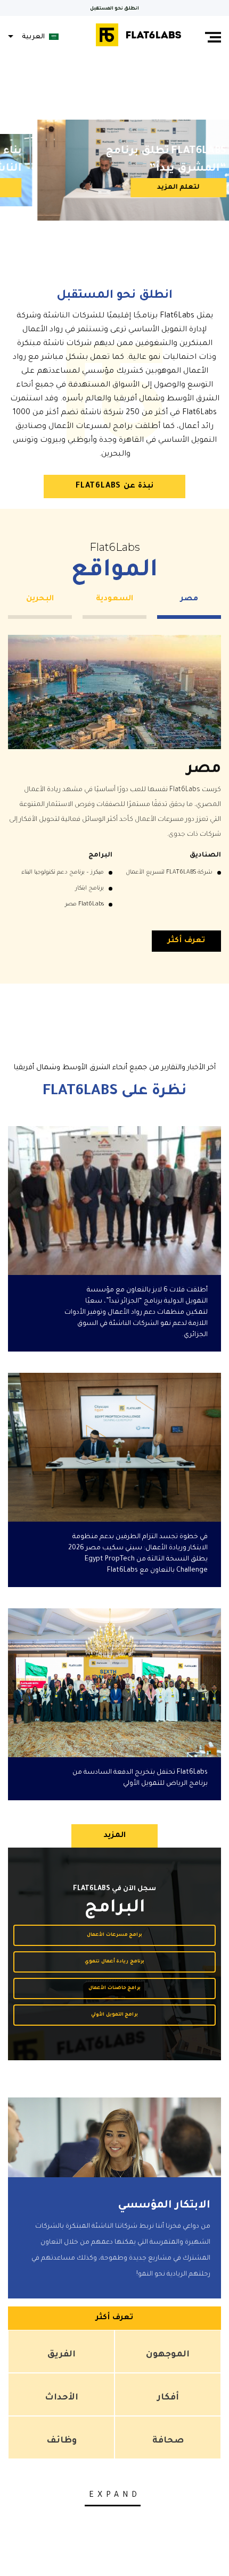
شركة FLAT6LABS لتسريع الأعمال (169, 872)
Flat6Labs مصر (84, 904)
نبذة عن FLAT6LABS (114, 486)
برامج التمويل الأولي (115, 2015)
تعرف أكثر (186, 941)
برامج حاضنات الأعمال (115, 1988)
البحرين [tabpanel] (40, 599)
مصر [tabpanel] (189, 599)
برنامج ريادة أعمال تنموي (114, 1962)
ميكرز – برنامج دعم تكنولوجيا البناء (63, 872)
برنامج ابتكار (89, 888)
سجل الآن (171, 188)
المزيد (114, 1836)
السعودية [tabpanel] (114, 599)
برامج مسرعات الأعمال (115, 1935)
